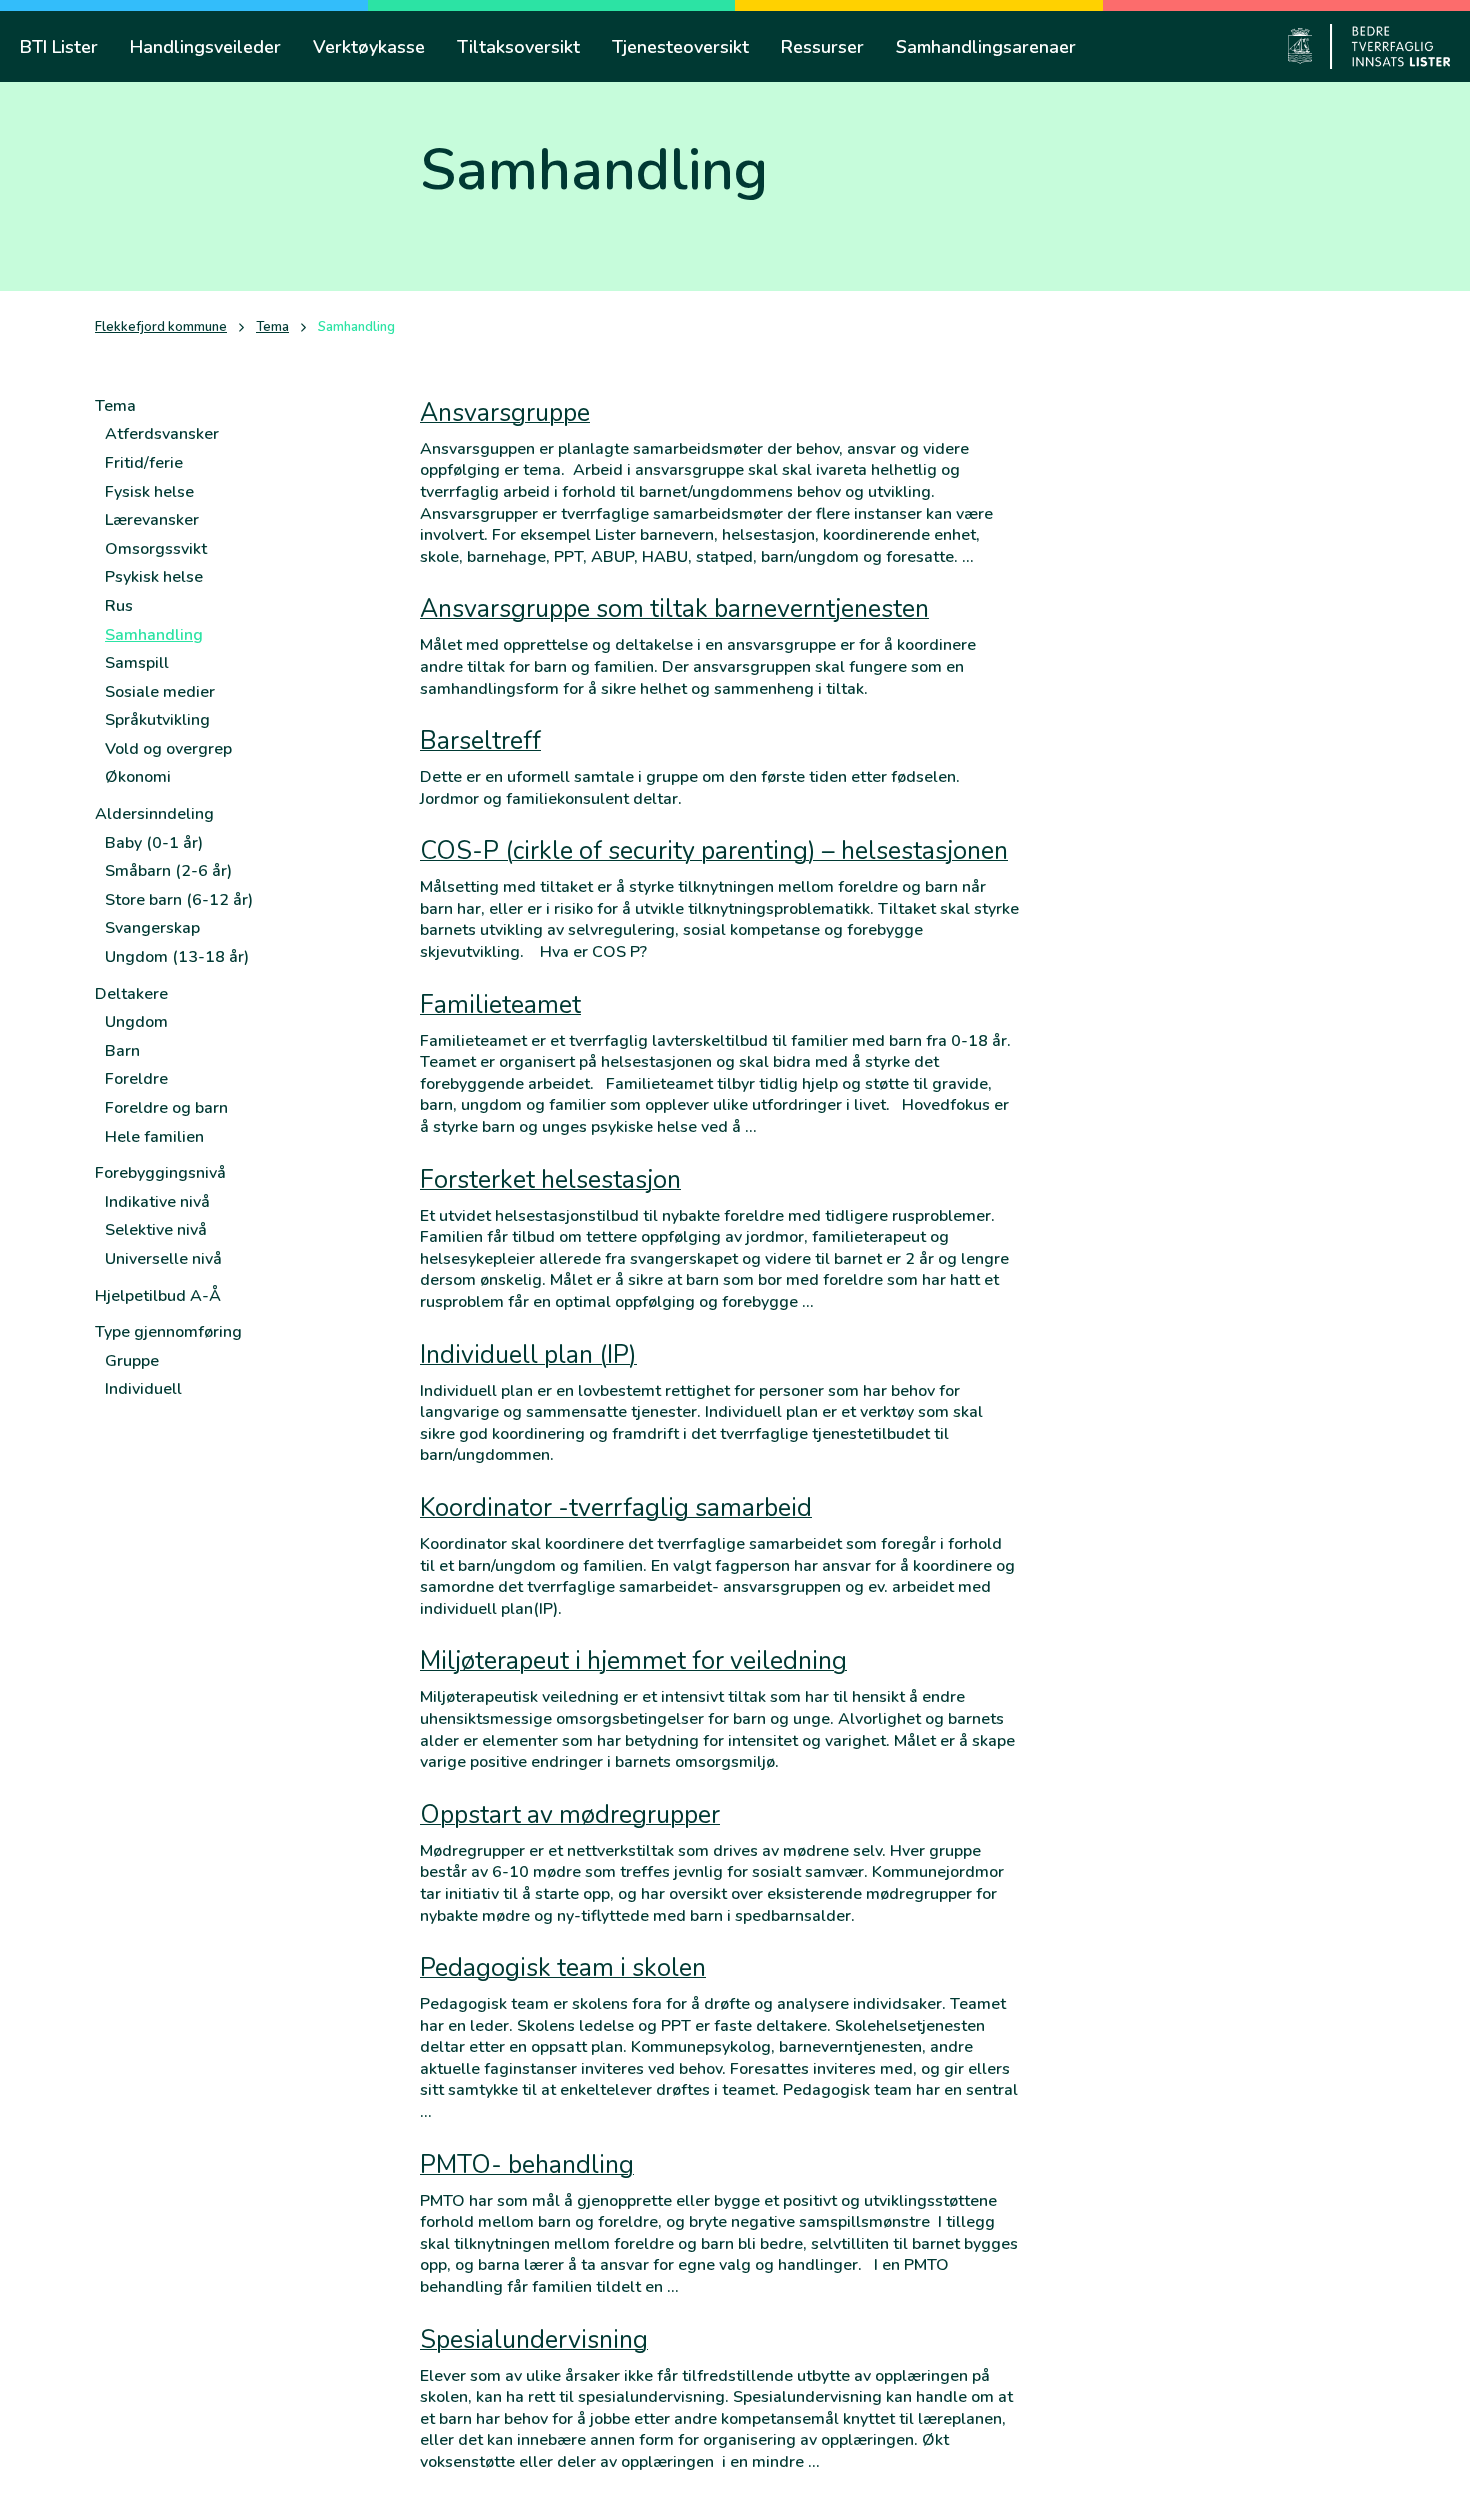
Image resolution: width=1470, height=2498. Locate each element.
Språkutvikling (157, 720)
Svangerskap (152, 928)
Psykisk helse (154, 577)
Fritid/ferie (144, 463)
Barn (122, 1051)
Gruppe (132, 1361)
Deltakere (131, 994)
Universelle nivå (163, 1259)
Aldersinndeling (154, 814)
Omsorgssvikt (156, 549)
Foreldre (136, 1079)
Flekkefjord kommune (161, 327)
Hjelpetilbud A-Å (158, 1296)
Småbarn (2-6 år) (168, 871)
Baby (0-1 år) (154, 843)
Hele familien (154, 1137)
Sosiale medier (160, 692)
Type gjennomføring (168, 1332)
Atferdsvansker (162, 434)
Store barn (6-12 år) (179, 900)
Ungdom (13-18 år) (177, 957)
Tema (272, 327)
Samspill (137, 663)
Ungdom (136, 1022)
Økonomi (138, 777)
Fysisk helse (149, 492)
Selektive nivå (156, 1230)
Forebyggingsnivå (160, 1173)
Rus (119, 606)
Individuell (143, 1389)
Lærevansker (152, 520)
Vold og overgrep (168, 749)
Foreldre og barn (166, 1108)
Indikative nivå (157, 1202)
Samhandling (154, 635)
